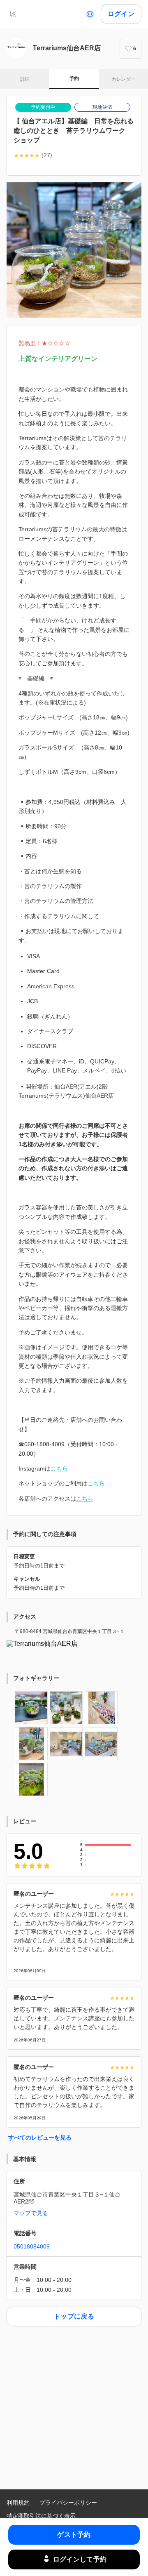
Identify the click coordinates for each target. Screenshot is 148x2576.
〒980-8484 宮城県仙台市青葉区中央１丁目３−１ (70, 1631)
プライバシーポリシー (68, 2503)
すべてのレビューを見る (40, 2138)
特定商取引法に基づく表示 (41, 2516)
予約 (74, 78)
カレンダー (123, 79)
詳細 (25, 79)
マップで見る (31, 2213)
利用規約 (18, 2503)
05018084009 (32, 2246)
